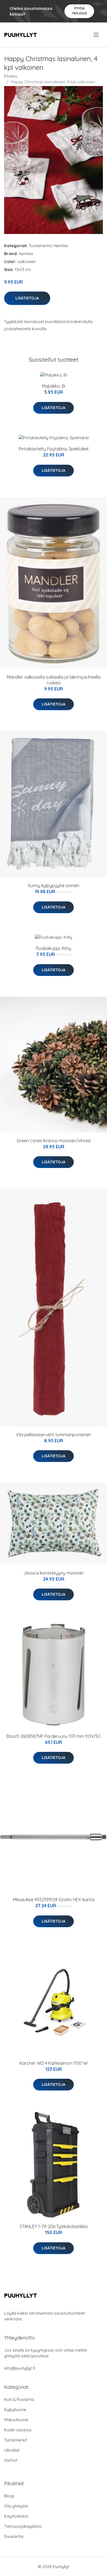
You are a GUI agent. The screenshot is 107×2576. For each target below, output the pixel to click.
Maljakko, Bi (54, 386)
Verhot (11, 2460)
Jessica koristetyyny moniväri (54, 1573)
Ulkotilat (12, 2450)
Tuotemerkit (40, 246)
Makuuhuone (16, 2420)
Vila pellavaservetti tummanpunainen (54, 1435)
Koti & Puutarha (19, 2399)
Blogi (9, 2496)
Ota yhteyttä (16, 2506)
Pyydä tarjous (79, 11)
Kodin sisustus (18, 2430)
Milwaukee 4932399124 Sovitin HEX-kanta (54, 1900)
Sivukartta (14, 2536)
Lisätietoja (27, 298)
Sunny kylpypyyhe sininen (54, 886)
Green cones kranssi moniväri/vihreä (54, 1141)
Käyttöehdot (16, 2516)
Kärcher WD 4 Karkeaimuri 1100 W (54, 2063)
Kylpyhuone (15, 2410)
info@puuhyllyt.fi (20, 2368)
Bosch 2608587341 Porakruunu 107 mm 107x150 (54, 1736)
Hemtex (61, 246)
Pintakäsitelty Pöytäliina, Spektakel (54, 449)
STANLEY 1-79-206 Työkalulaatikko (54, 2226)
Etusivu (11, 76)
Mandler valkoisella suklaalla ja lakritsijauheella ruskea (54, 680)
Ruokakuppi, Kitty (54, 948)
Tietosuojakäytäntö (23, 2526)
